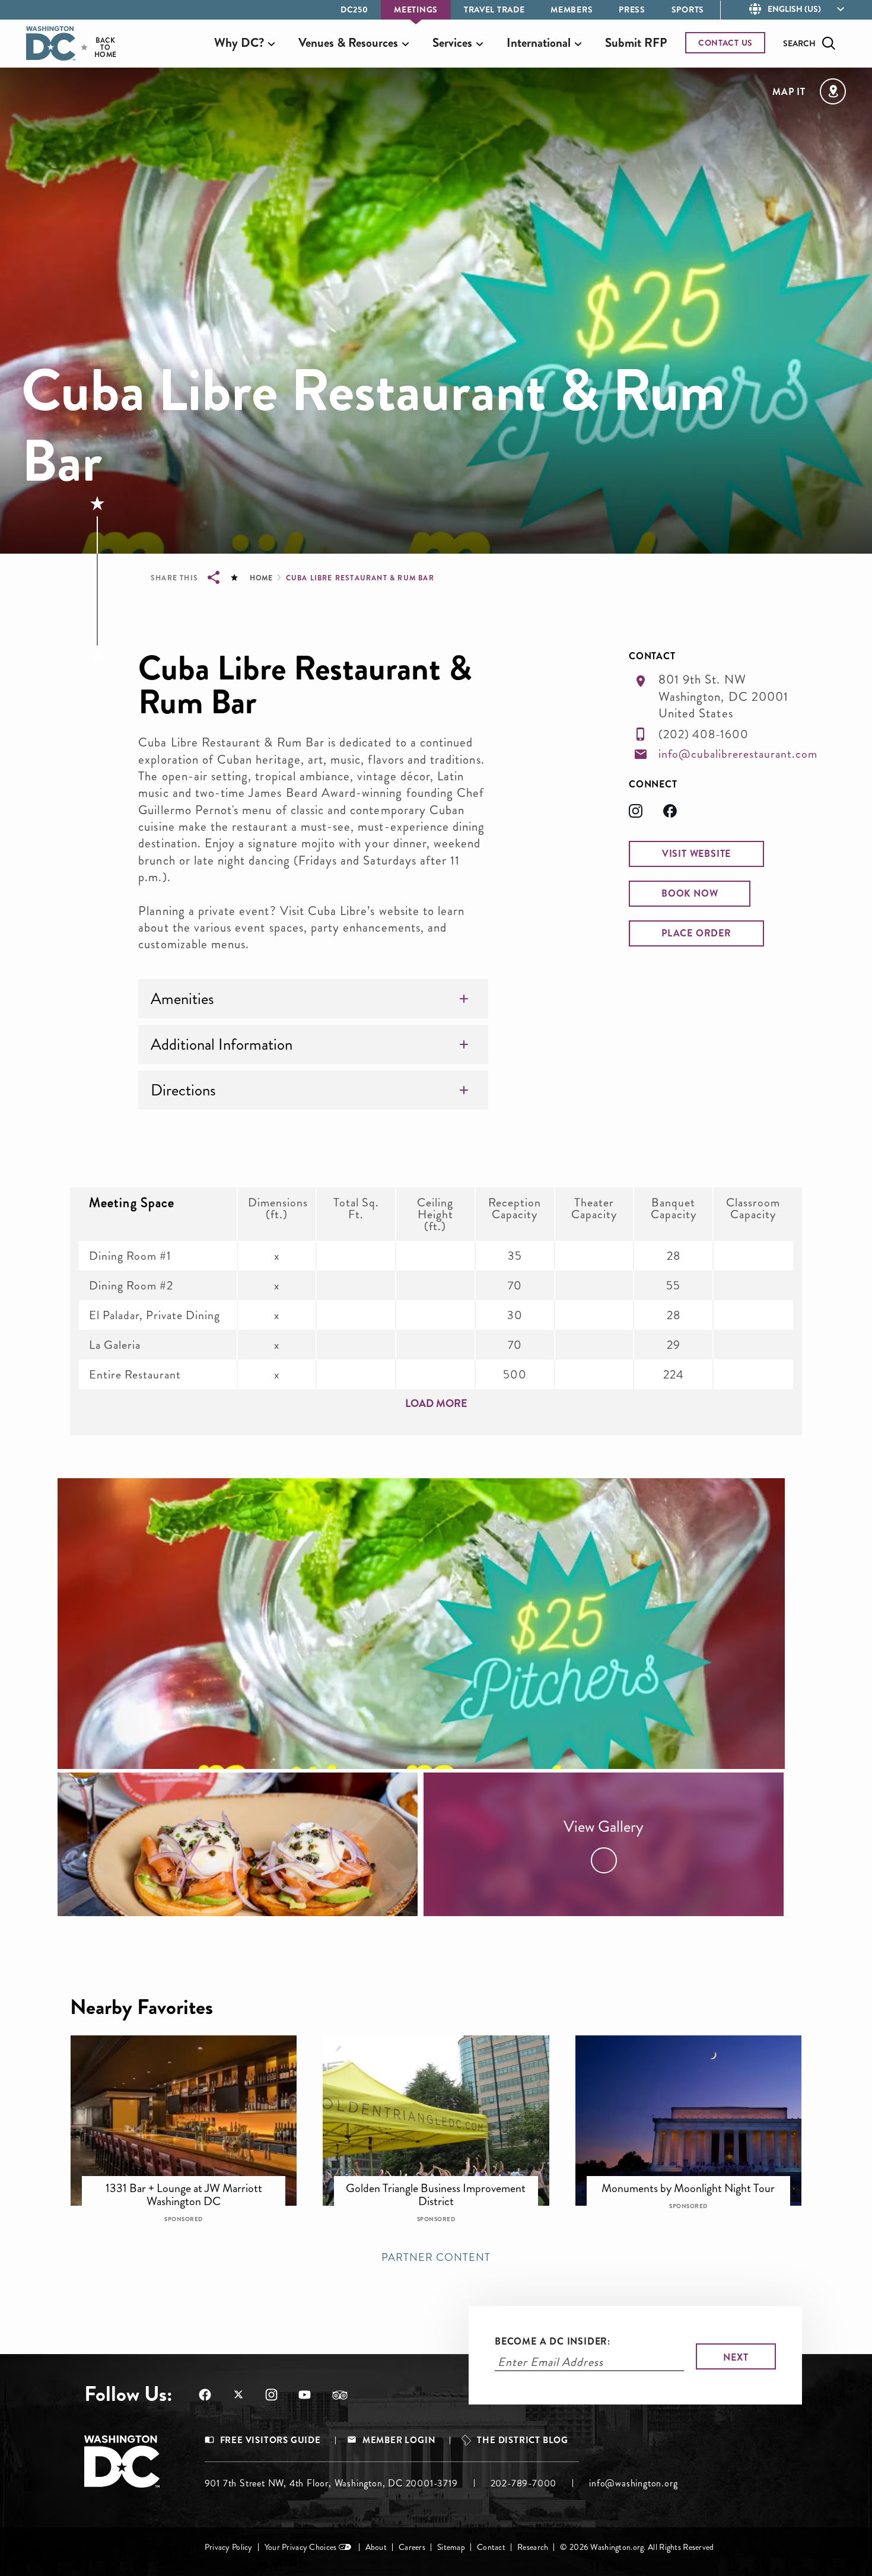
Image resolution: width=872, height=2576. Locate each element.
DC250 (354, 9)
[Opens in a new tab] (646, 814)
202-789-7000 (524, 2483)
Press (632, 9)
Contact (491, 2547)
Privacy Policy (229, 2547)
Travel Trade (494, 9)
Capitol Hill (697, 2180)
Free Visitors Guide (270, 2440)
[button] (696, 854)
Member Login (399, 2440)
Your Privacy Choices (301, 2547)
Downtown (192, 2180)
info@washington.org (633, 2483)
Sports (688, 9)
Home (261, 578)
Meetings (416, 9)
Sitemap (451, 2547)
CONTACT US (725, 43)
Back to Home (95, 47)
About (376, 2547)
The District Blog (523, 2440)
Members (572, 9)
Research (533, 2547)
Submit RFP (636, 43)
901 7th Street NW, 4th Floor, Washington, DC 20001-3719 (331, 2483)
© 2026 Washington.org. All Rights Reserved (637, 2547)
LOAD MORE (436, 1403)
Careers (412, 2547)
